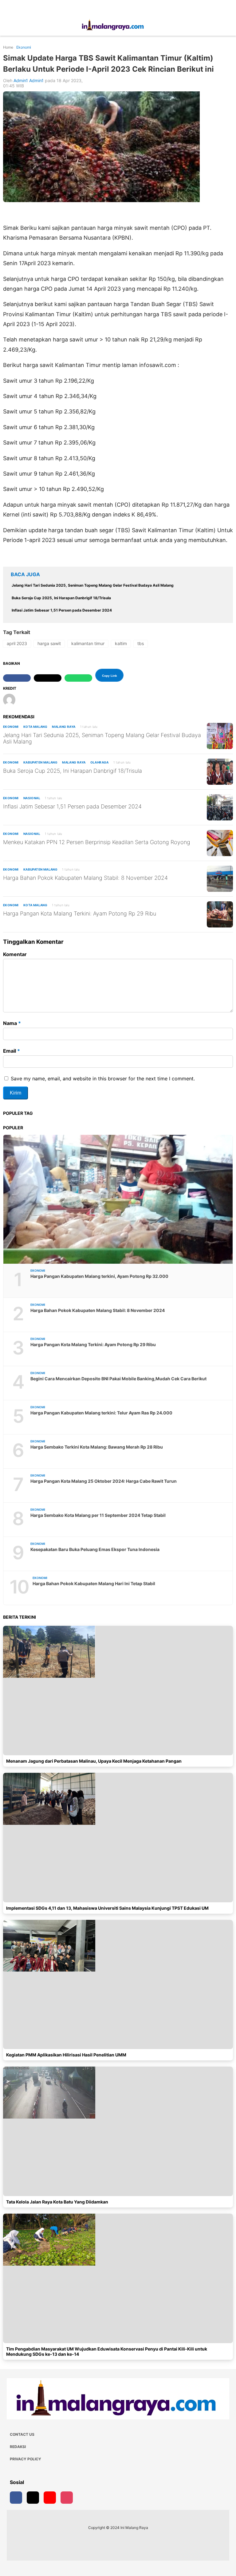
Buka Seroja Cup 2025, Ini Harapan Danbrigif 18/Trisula (73, 771)
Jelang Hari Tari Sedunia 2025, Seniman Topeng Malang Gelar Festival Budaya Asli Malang (102, 738)
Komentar (15, 954)
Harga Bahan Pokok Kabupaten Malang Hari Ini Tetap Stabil (94, 1583)
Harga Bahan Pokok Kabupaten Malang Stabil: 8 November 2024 (85, 878)
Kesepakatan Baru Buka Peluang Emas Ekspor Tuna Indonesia (95, 1549)
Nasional (32, 798)
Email (12, 1051)
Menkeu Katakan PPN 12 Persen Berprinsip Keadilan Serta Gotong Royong (97, 842)
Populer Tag (18, 1113)
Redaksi (18, 2447)
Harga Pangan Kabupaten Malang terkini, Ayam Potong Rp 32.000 (99, 1276)
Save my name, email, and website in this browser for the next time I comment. (103, 1079)
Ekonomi (11, 727)
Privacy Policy (26, 2459)
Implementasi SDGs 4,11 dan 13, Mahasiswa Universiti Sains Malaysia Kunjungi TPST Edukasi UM (107, 1908)
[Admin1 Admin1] (12, 700)
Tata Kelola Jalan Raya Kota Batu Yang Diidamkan (57, 2202)
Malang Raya (64, 727)
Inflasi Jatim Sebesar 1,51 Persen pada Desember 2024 (72, 806)
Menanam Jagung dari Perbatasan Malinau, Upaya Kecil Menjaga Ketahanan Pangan (94, 1761)
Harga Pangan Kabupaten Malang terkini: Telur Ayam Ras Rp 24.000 (101, 1413)
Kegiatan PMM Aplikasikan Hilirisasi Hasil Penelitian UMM (66, 2055)
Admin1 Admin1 (29, 80)
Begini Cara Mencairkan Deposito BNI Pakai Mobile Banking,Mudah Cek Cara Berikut (118, 1379)
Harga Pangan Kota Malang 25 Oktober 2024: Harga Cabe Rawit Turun (104, 1481)
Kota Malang (35, 727)
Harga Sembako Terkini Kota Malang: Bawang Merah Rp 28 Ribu (97, 1447)
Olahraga (100, 762)
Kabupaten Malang (40, 762)
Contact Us (22, 2434)
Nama (12, 1023)
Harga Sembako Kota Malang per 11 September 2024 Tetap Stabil (98, 1515)
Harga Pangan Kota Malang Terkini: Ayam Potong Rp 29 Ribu (80, 913)
